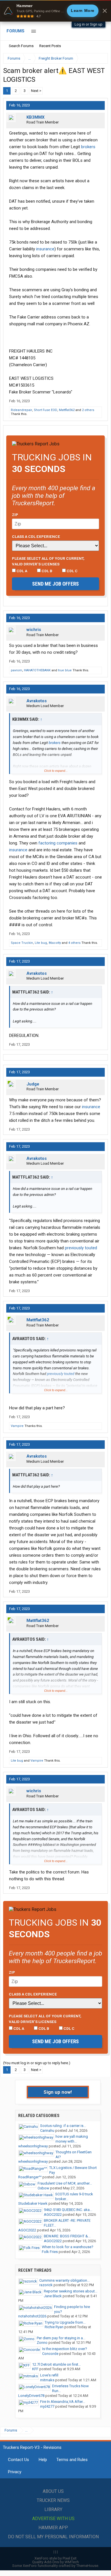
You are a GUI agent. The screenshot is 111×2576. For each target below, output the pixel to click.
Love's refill (49, 2375)
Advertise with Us (53, 2519)
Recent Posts (50, 46)
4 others (74, 943)
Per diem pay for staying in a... (61, 2338)
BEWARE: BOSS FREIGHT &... (67, 2236)
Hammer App (53, 2528)
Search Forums (21, 46)
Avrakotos (37, 701)
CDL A (21, 571)
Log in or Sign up (89, 24)
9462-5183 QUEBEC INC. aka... (68, 2210)
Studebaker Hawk (33, 2203)
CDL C (72, 571)
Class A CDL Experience (36, 536)
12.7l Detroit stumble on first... (56, 2364)
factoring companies (58, 843)
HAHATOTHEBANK (37, 670)
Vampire (17, 1426)
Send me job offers (55, 584)
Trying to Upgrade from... (65, 2322)
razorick (46, 2285)
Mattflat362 (67, 410)
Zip (15, 515)
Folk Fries (50, 2252)
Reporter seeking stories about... (71, 2291)
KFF (35, 2369)
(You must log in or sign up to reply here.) (37, 2063)
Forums (16, 31)
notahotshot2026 (32, 2316)
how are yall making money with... (72, 2139)
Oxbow (43, 2188)
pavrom (17, 670)
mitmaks (47, 2380)
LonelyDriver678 (31, 2396)
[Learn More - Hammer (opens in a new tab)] (55, 11)
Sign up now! (58, 2092)
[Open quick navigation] (100, 58)
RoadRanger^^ (30, 2177)
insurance (45, 249)
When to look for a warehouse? (68, 2247)
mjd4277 (47, 2406)
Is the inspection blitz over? (65, 2349)
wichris (34, 630)
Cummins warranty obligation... (64, 2280)
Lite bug (41, 943)
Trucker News (53, 2500)
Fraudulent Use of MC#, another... (65, 2183)
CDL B (47, 571)
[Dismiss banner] (105, 11)
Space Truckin (22, 943)
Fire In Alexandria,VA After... (63, 2402)
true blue (65, 670)
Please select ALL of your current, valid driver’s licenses (48, 561)
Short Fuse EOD (46, 410)
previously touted (81, 1248)
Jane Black (53, 2296)
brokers (88, 147)
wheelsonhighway (33, 2146)
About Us (53, 2491)
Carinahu (47, 2130)
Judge (33, 1084)
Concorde (50, 2354)
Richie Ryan (54, 2327)
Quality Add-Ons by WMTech (55, 2562)
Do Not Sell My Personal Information (53, 2537)
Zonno (42, 2343)
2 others (88, 410)
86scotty (55, 943)
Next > (36, 91)
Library (53, 2509)
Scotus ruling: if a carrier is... (63, 2126)
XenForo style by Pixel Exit (55, 2558)
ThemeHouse (87, 2566)
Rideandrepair (21, 410)
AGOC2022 (53, 2215)
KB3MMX (36, 117)
